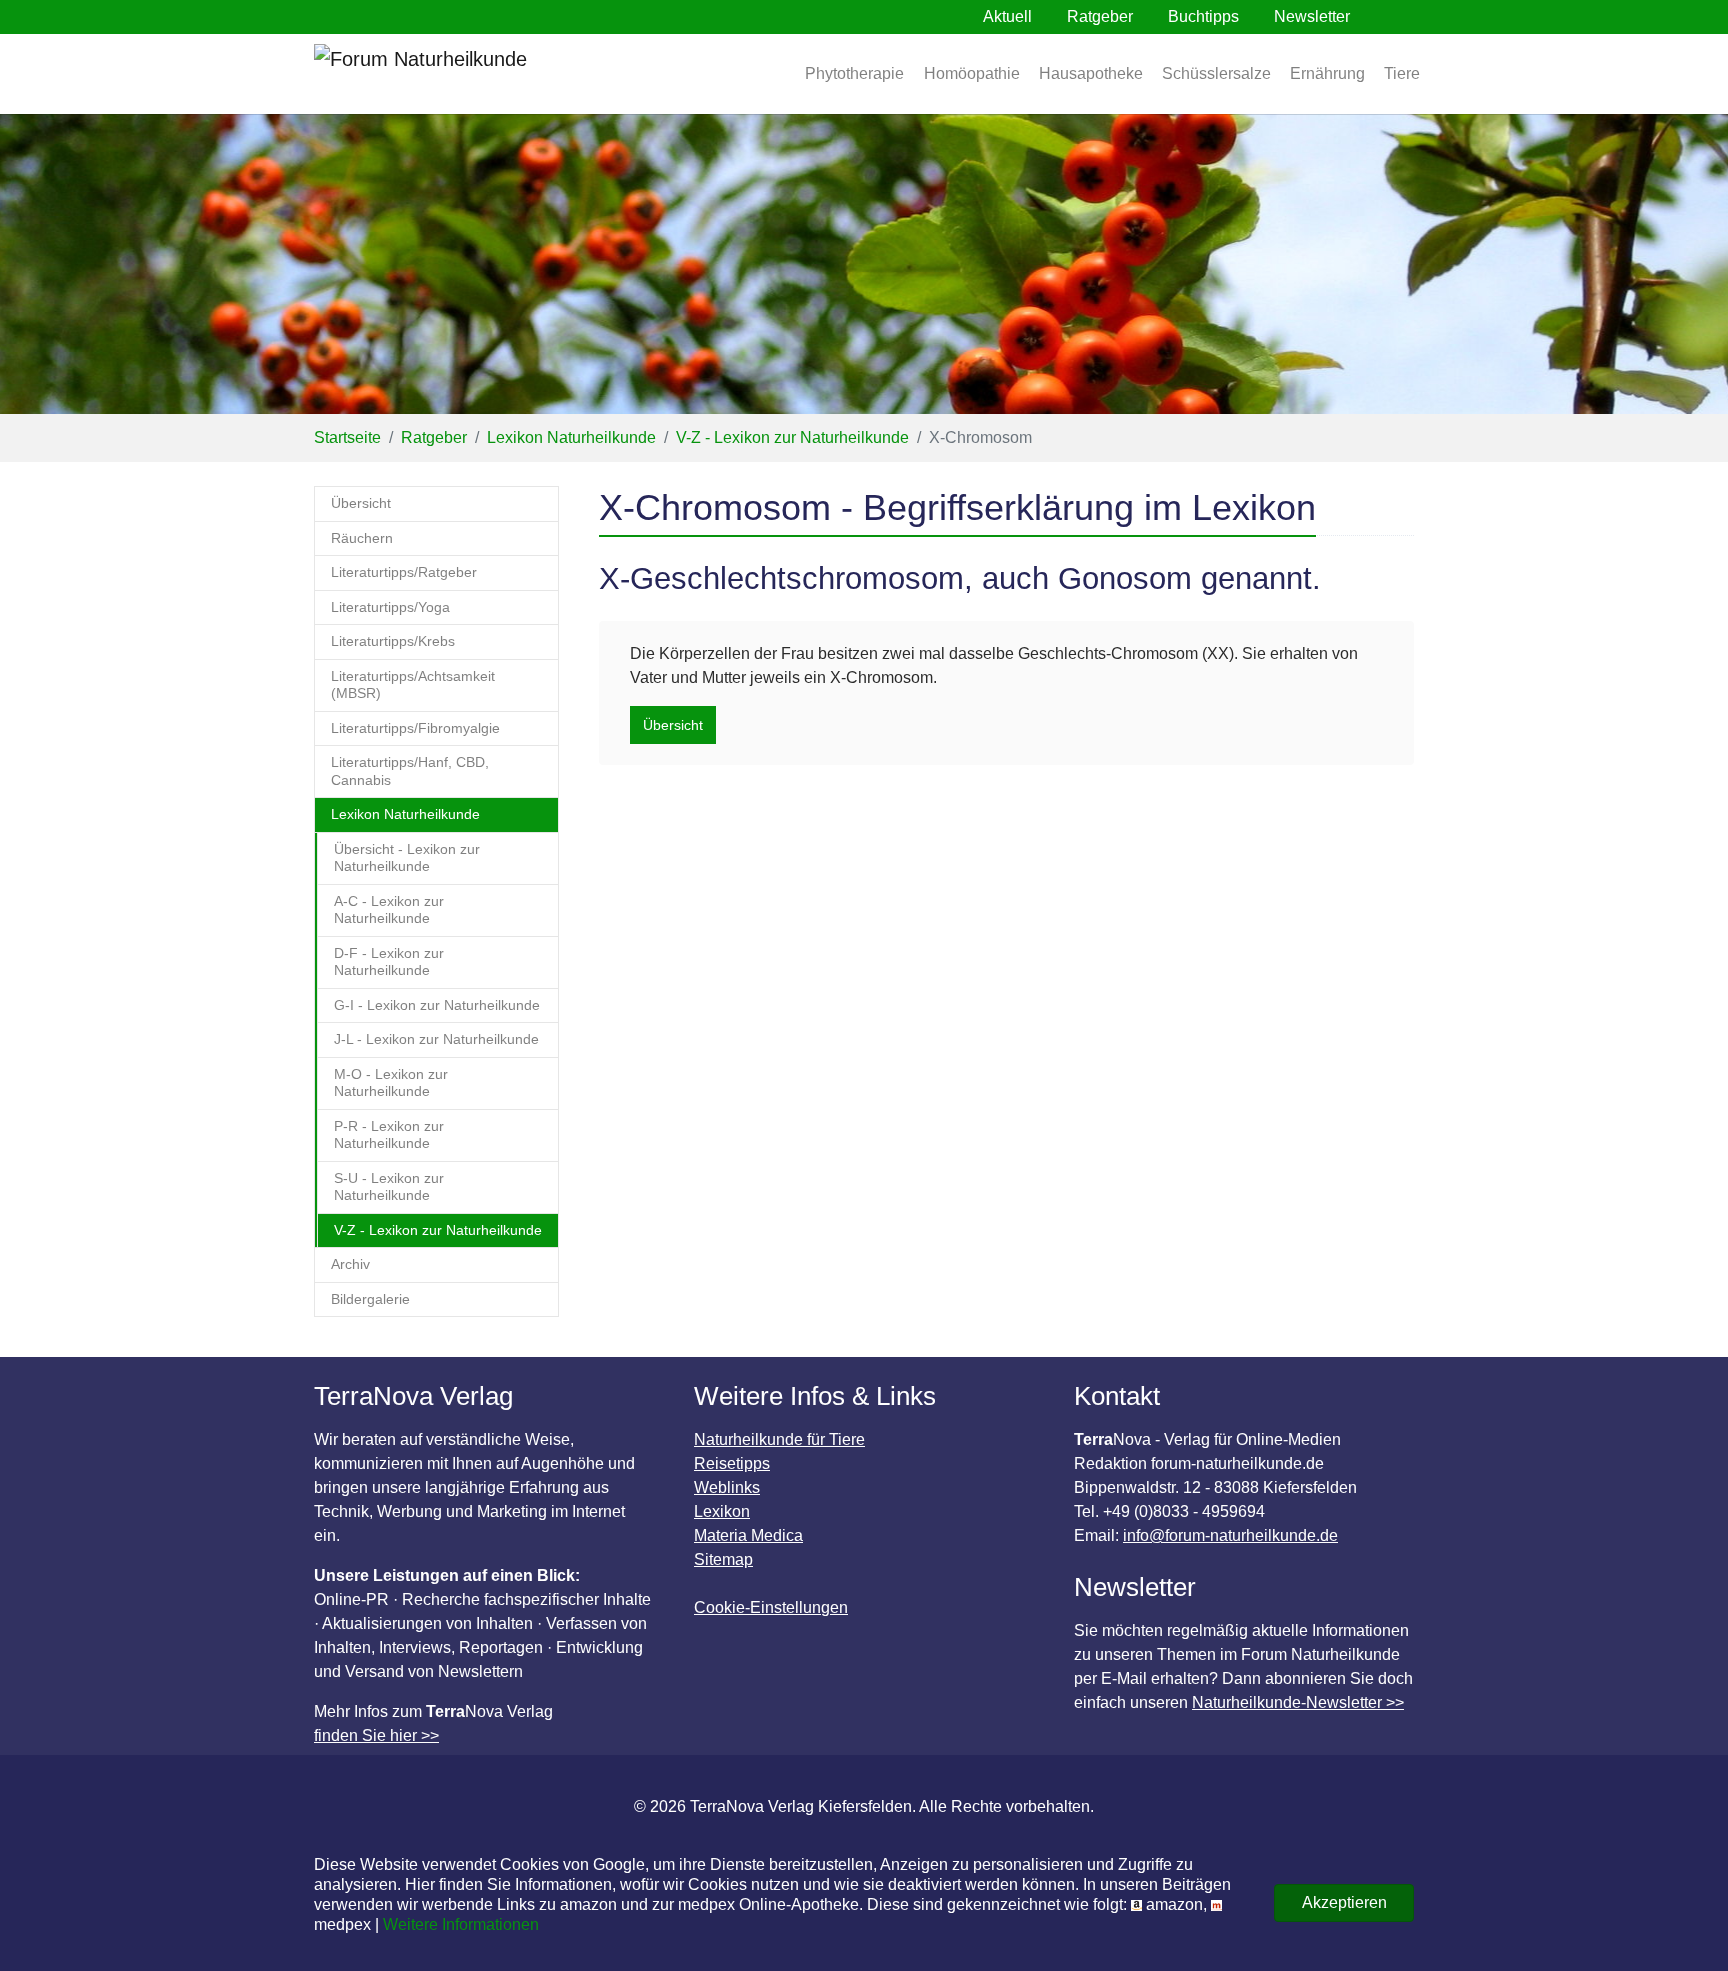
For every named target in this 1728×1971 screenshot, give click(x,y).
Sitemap (723, 1559)
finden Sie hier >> (376, 1735)
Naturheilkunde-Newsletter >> (1298, 1702)
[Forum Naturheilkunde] (479, 74)
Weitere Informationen (461, 1924)
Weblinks (727, 1487)
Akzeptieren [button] (1344, 1902)
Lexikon (722, 1511)
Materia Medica (748, 1535)
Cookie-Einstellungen (771, 1607)
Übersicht (673, 725)
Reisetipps (732, 1463)
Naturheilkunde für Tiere (779, 1439)
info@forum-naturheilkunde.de (1230, 1535)
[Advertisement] (1006, 929)
